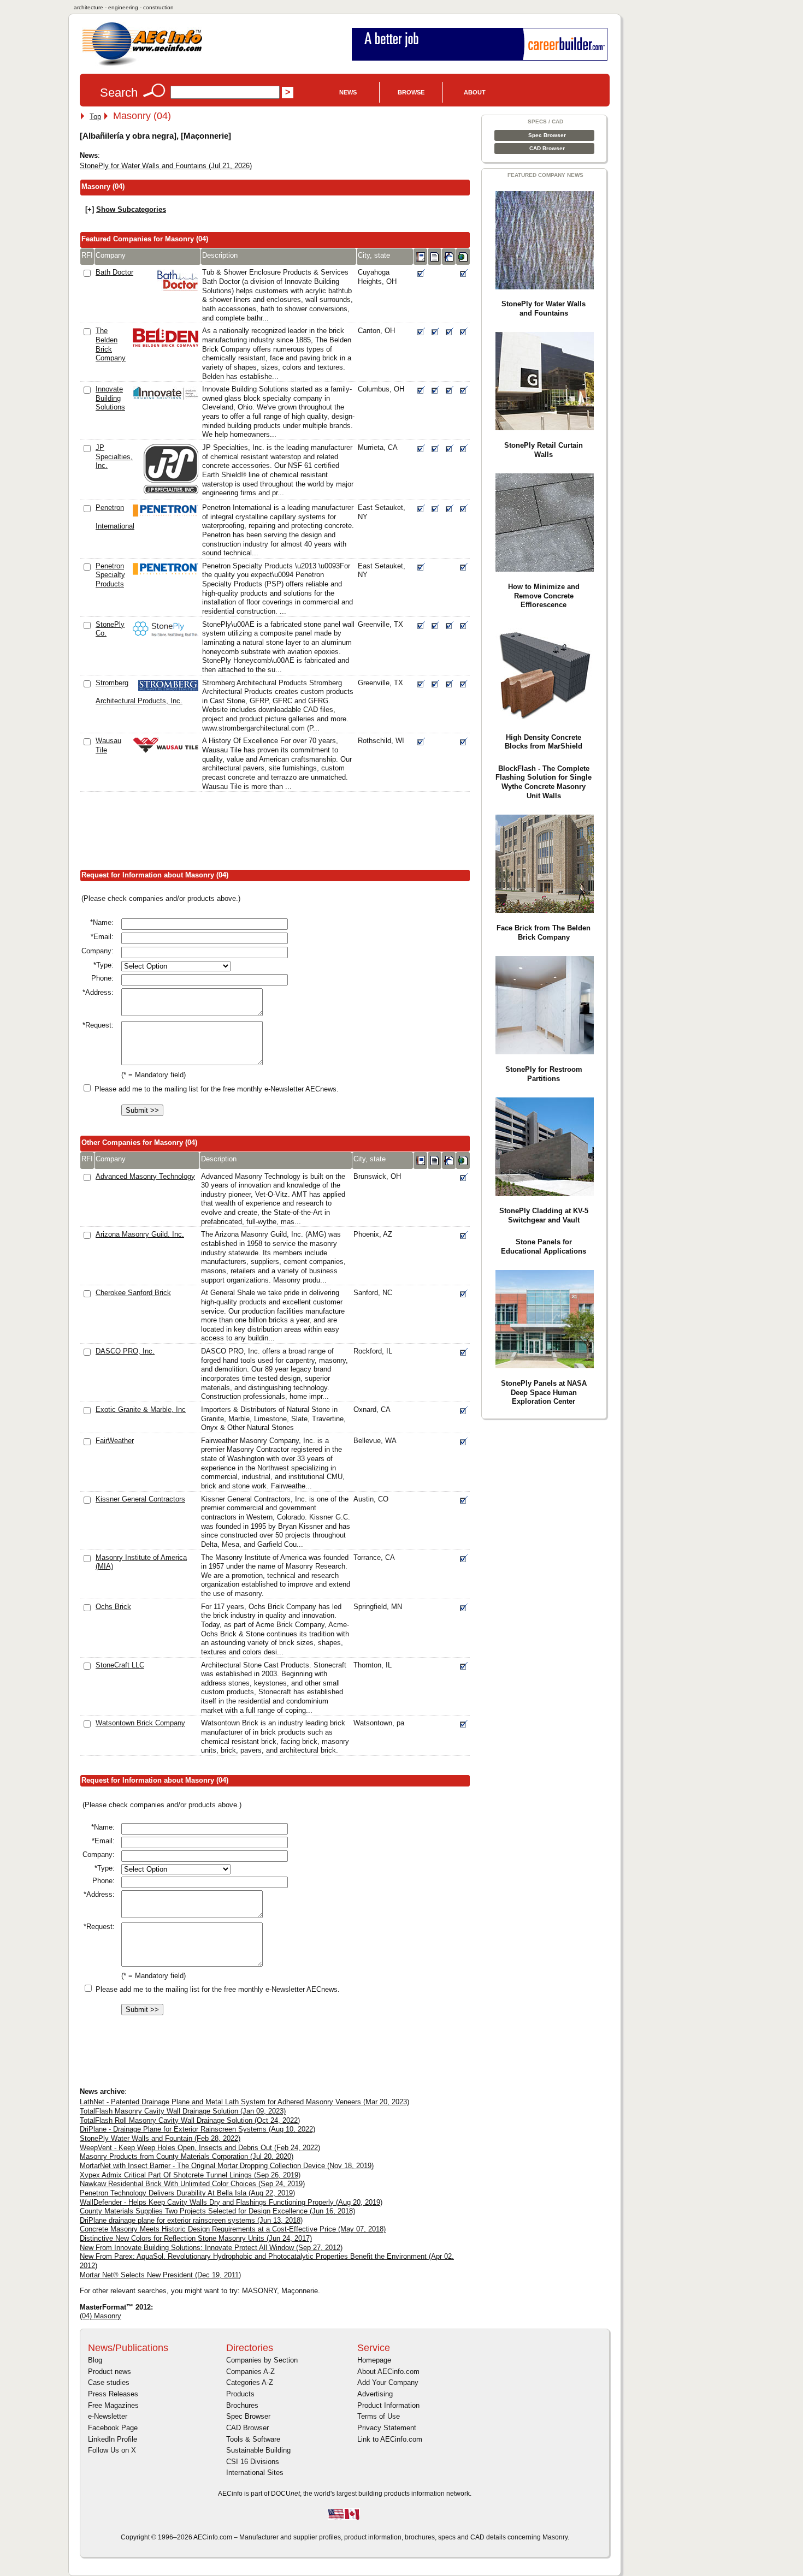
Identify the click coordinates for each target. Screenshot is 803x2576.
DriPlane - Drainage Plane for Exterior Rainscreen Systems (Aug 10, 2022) (197, 2129)
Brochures (242, 2405)
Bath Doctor (114, 272)
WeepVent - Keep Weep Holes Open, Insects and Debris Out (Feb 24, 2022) (200, 2148)
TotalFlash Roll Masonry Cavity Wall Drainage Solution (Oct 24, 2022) (190, 2120)
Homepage (374, 2360)
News (348, 92)
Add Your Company (388, 2382)
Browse (411, 92)
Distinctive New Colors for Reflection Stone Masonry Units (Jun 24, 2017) (196, 2238)
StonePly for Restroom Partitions (544, 1074)
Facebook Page (113, 2428)
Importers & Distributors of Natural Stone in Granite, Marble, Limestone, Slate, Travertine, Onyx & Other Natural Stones (273, 1418)
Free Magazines (113, 2405)
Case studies (109, 2382)
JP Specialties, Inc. (114, 456)
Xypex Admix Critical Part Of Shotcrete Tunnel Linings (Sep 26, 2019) (190, 2175)
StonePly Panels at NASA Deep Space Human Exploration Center (544, 1392)
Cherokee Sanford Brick (133, 1293)
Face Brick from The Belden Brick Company (544, 933)
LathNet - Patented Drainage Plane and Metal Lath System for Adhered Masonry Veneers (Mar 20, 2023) (244, 2102)
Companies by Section (262, 2360)
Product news (110, 2372)
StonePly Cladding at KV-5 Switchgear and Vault (544, 1215)
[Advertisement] (279, 833)
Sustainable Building (258, 2450)
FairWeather (115, 1441)
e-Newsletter (108, 2416)
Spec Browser (547, 135)
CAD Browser (547, 148)
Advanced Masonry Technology (145, 1176)
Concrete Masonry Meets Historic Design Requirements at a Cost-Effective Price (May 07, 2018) (233, 2229)
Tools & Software (253, 2439)
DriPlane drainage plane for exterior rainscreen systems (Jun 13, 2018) (191, 2220)
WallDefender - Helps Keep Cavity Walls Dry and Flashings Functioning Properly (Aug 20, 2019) (231, 2202)
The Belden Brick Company (111, 344)
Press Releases (113, 2394)
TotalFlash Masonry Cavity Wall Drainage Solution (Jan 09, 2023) (183, 2111)
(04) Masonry (101, 2316)
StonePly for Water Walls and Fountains (544, 308)
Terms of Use (379, 2416)
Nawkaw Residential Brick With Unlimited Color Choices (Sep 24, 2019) (192, 2184)
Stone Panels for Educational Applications (544, 1247)
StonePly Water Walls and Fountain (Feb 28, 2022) (160, 2138)
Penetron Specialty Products (110, 575)
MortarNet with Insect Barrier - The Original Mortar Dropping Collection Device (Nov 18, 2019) (227, 2166)
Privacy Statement (387, 2428)
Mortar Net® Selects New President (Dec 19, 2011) (160, 2275)
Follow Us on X (112, 2450)
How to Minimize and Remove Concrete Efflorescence (544, 596)
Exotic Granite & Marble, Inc (141, 1409)
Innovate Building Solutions (110, 398)
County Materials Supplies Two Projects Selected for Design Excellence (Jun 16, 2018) (217, 2211)
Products (240, 2394)
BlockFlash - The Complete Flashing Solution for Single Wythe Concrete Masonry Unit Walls (544, 782)
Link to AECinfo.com (390, 2439)
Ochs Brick (113, 1607)
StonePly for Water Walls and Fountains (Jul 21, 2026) (166, 166)
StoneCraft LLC (120, 1665)
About (475, 92)
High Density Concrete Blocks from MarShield (544, 742)
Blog (95, 2360)
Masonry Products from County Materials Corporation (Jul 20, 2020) (187, 2156)
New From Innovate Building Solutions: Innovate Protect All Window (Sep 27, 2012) (211, 2248)
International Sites (255, 2473)
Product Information (388, 2405)
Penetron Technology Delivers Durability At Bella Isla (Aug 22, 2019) (187, 2193)
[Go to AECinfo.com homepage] (142, 65)
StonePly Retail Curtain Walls (544, 450)
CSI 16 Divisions (253, 2462)
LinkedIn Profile (113, 2439)
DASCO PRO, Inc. (125, 1351)
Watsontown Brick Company (140, 1723)
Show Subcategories (131, 209)
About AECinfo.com (388, 2372)
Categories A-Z (250, 2382)
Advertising (375, 2394)
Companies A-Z (250, 2372)
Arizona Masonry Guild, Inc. (140, 1234)
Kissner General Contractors (140, 1499)
